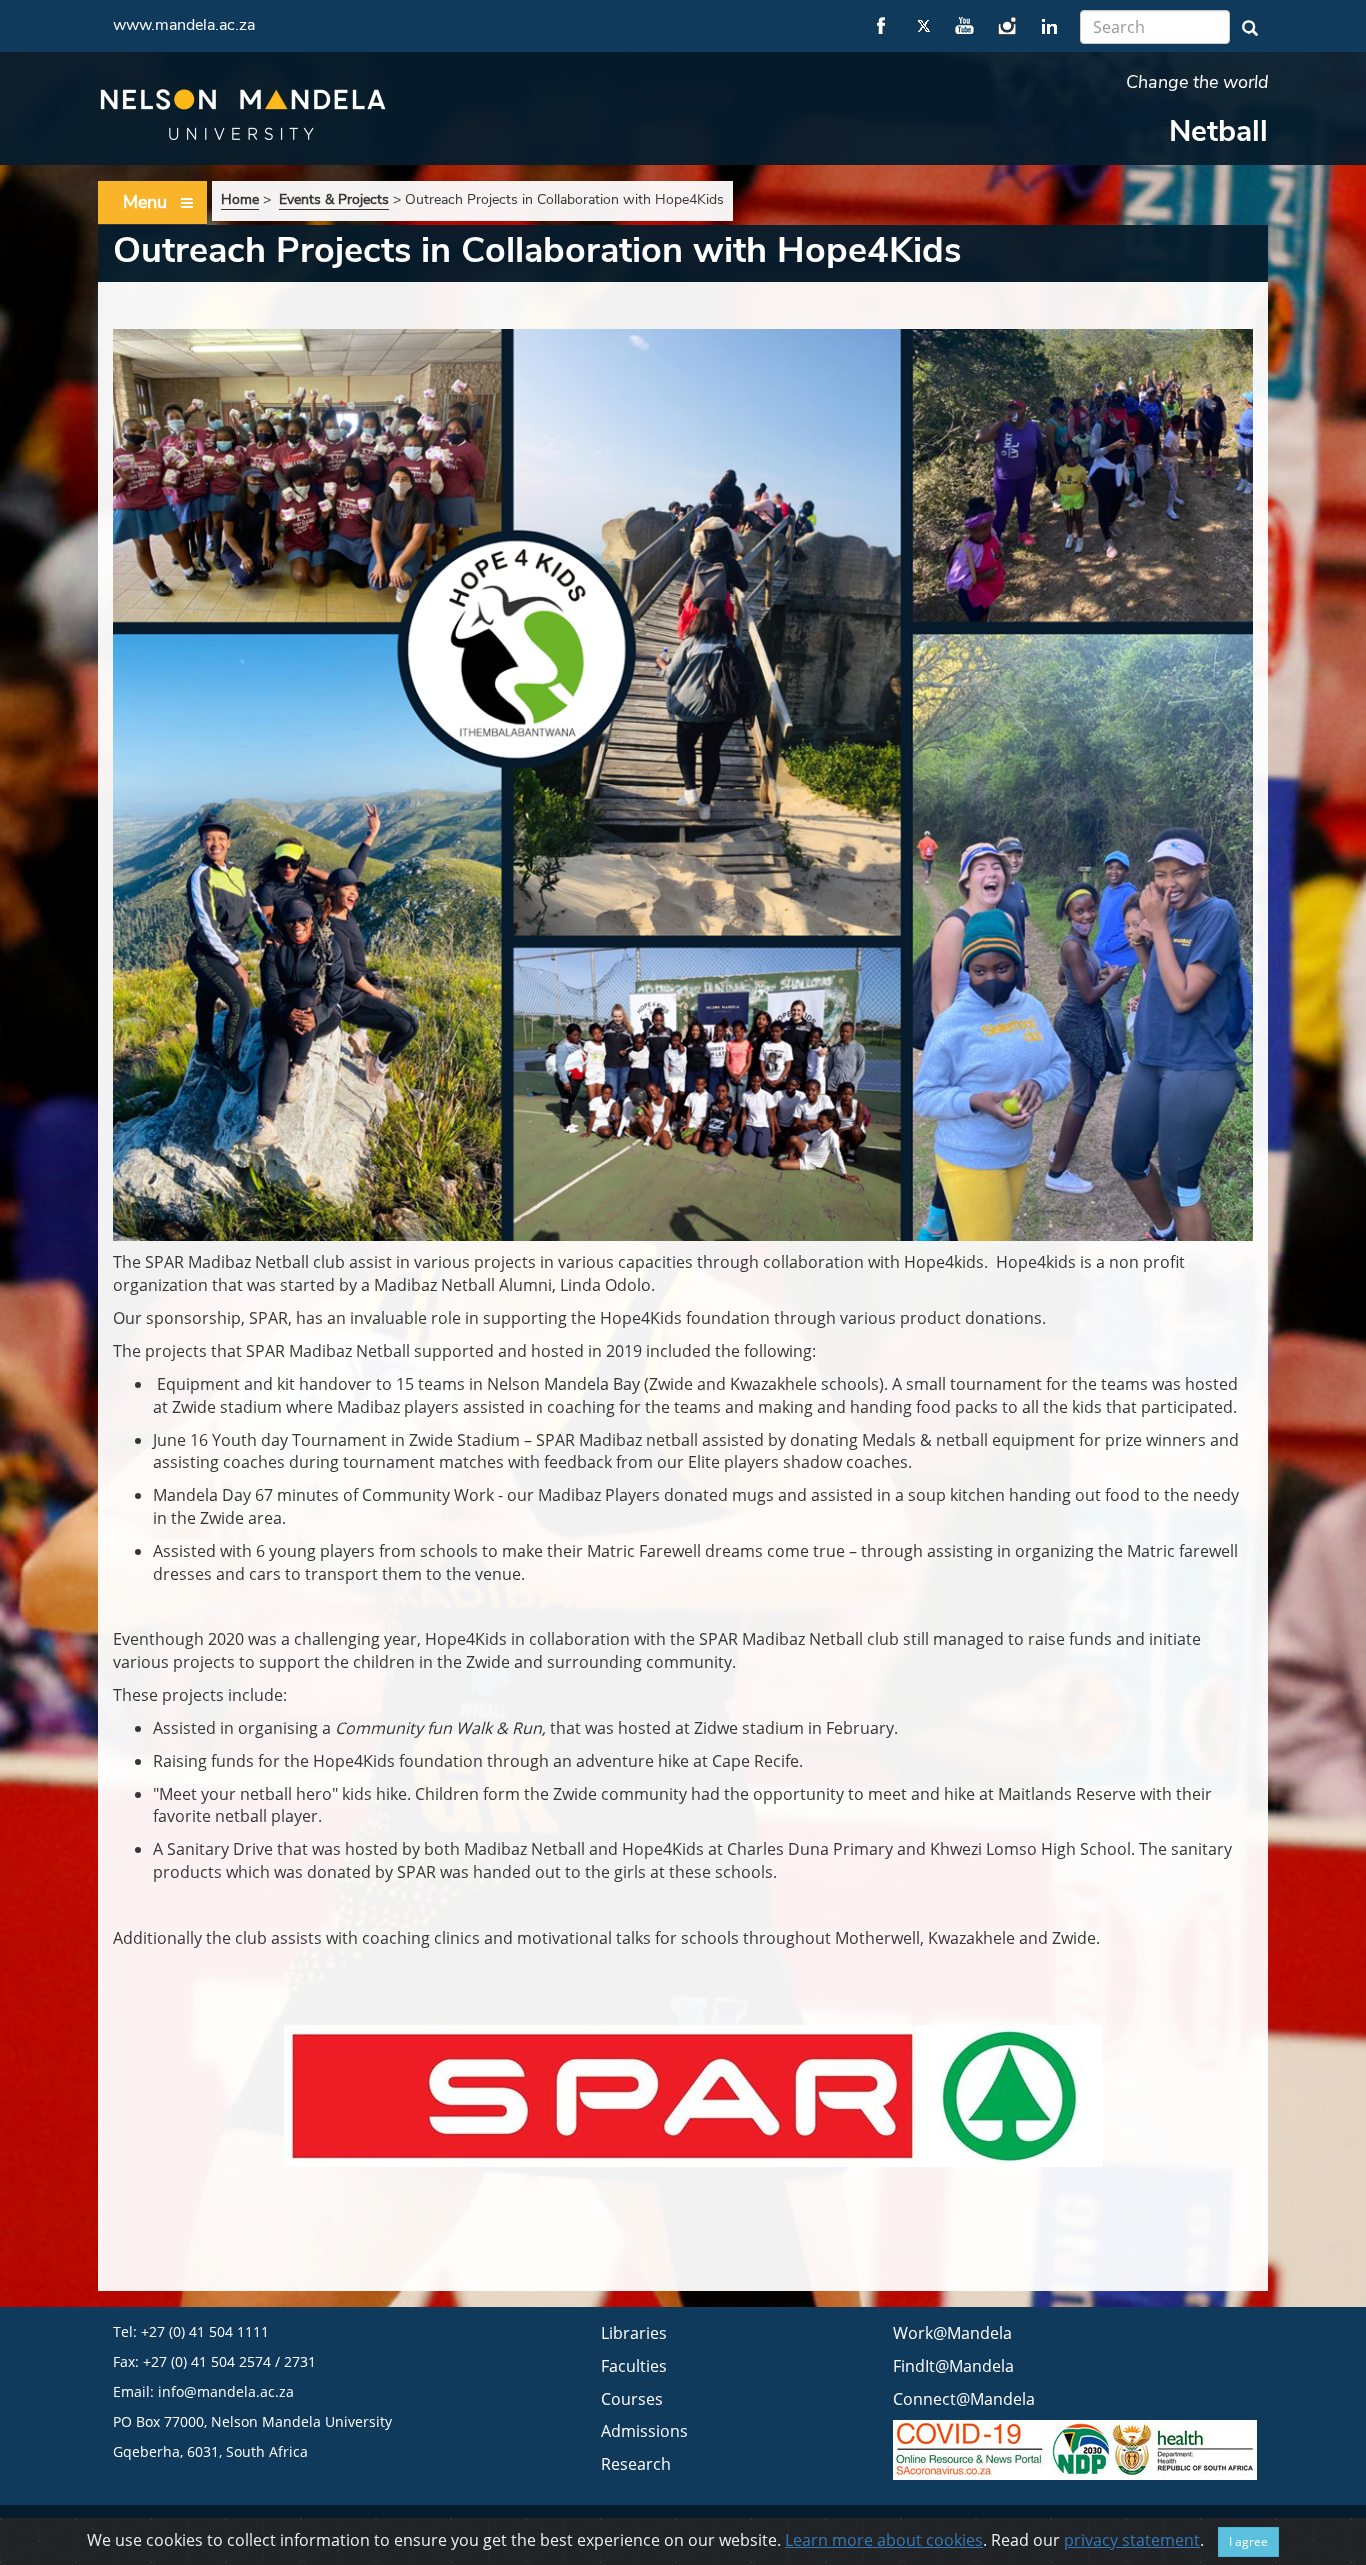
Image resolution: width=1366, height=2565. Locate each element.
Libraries (634, 2333)
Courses (632, 2399)
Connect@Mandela (964, 2399)
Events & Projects (334, 199)
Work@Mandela (952, 2333)
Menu (145, 202)
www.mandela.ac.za (184, 25)
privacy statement (1132, 2540)
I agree (1248, 2541)
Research (636, 2464)
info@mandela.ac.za (226, 2391)
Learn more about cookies (884, 2540)
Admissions (644, 2431)
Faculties (634, 2366)
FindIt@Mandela (953, 2366)
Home (240, 199)
